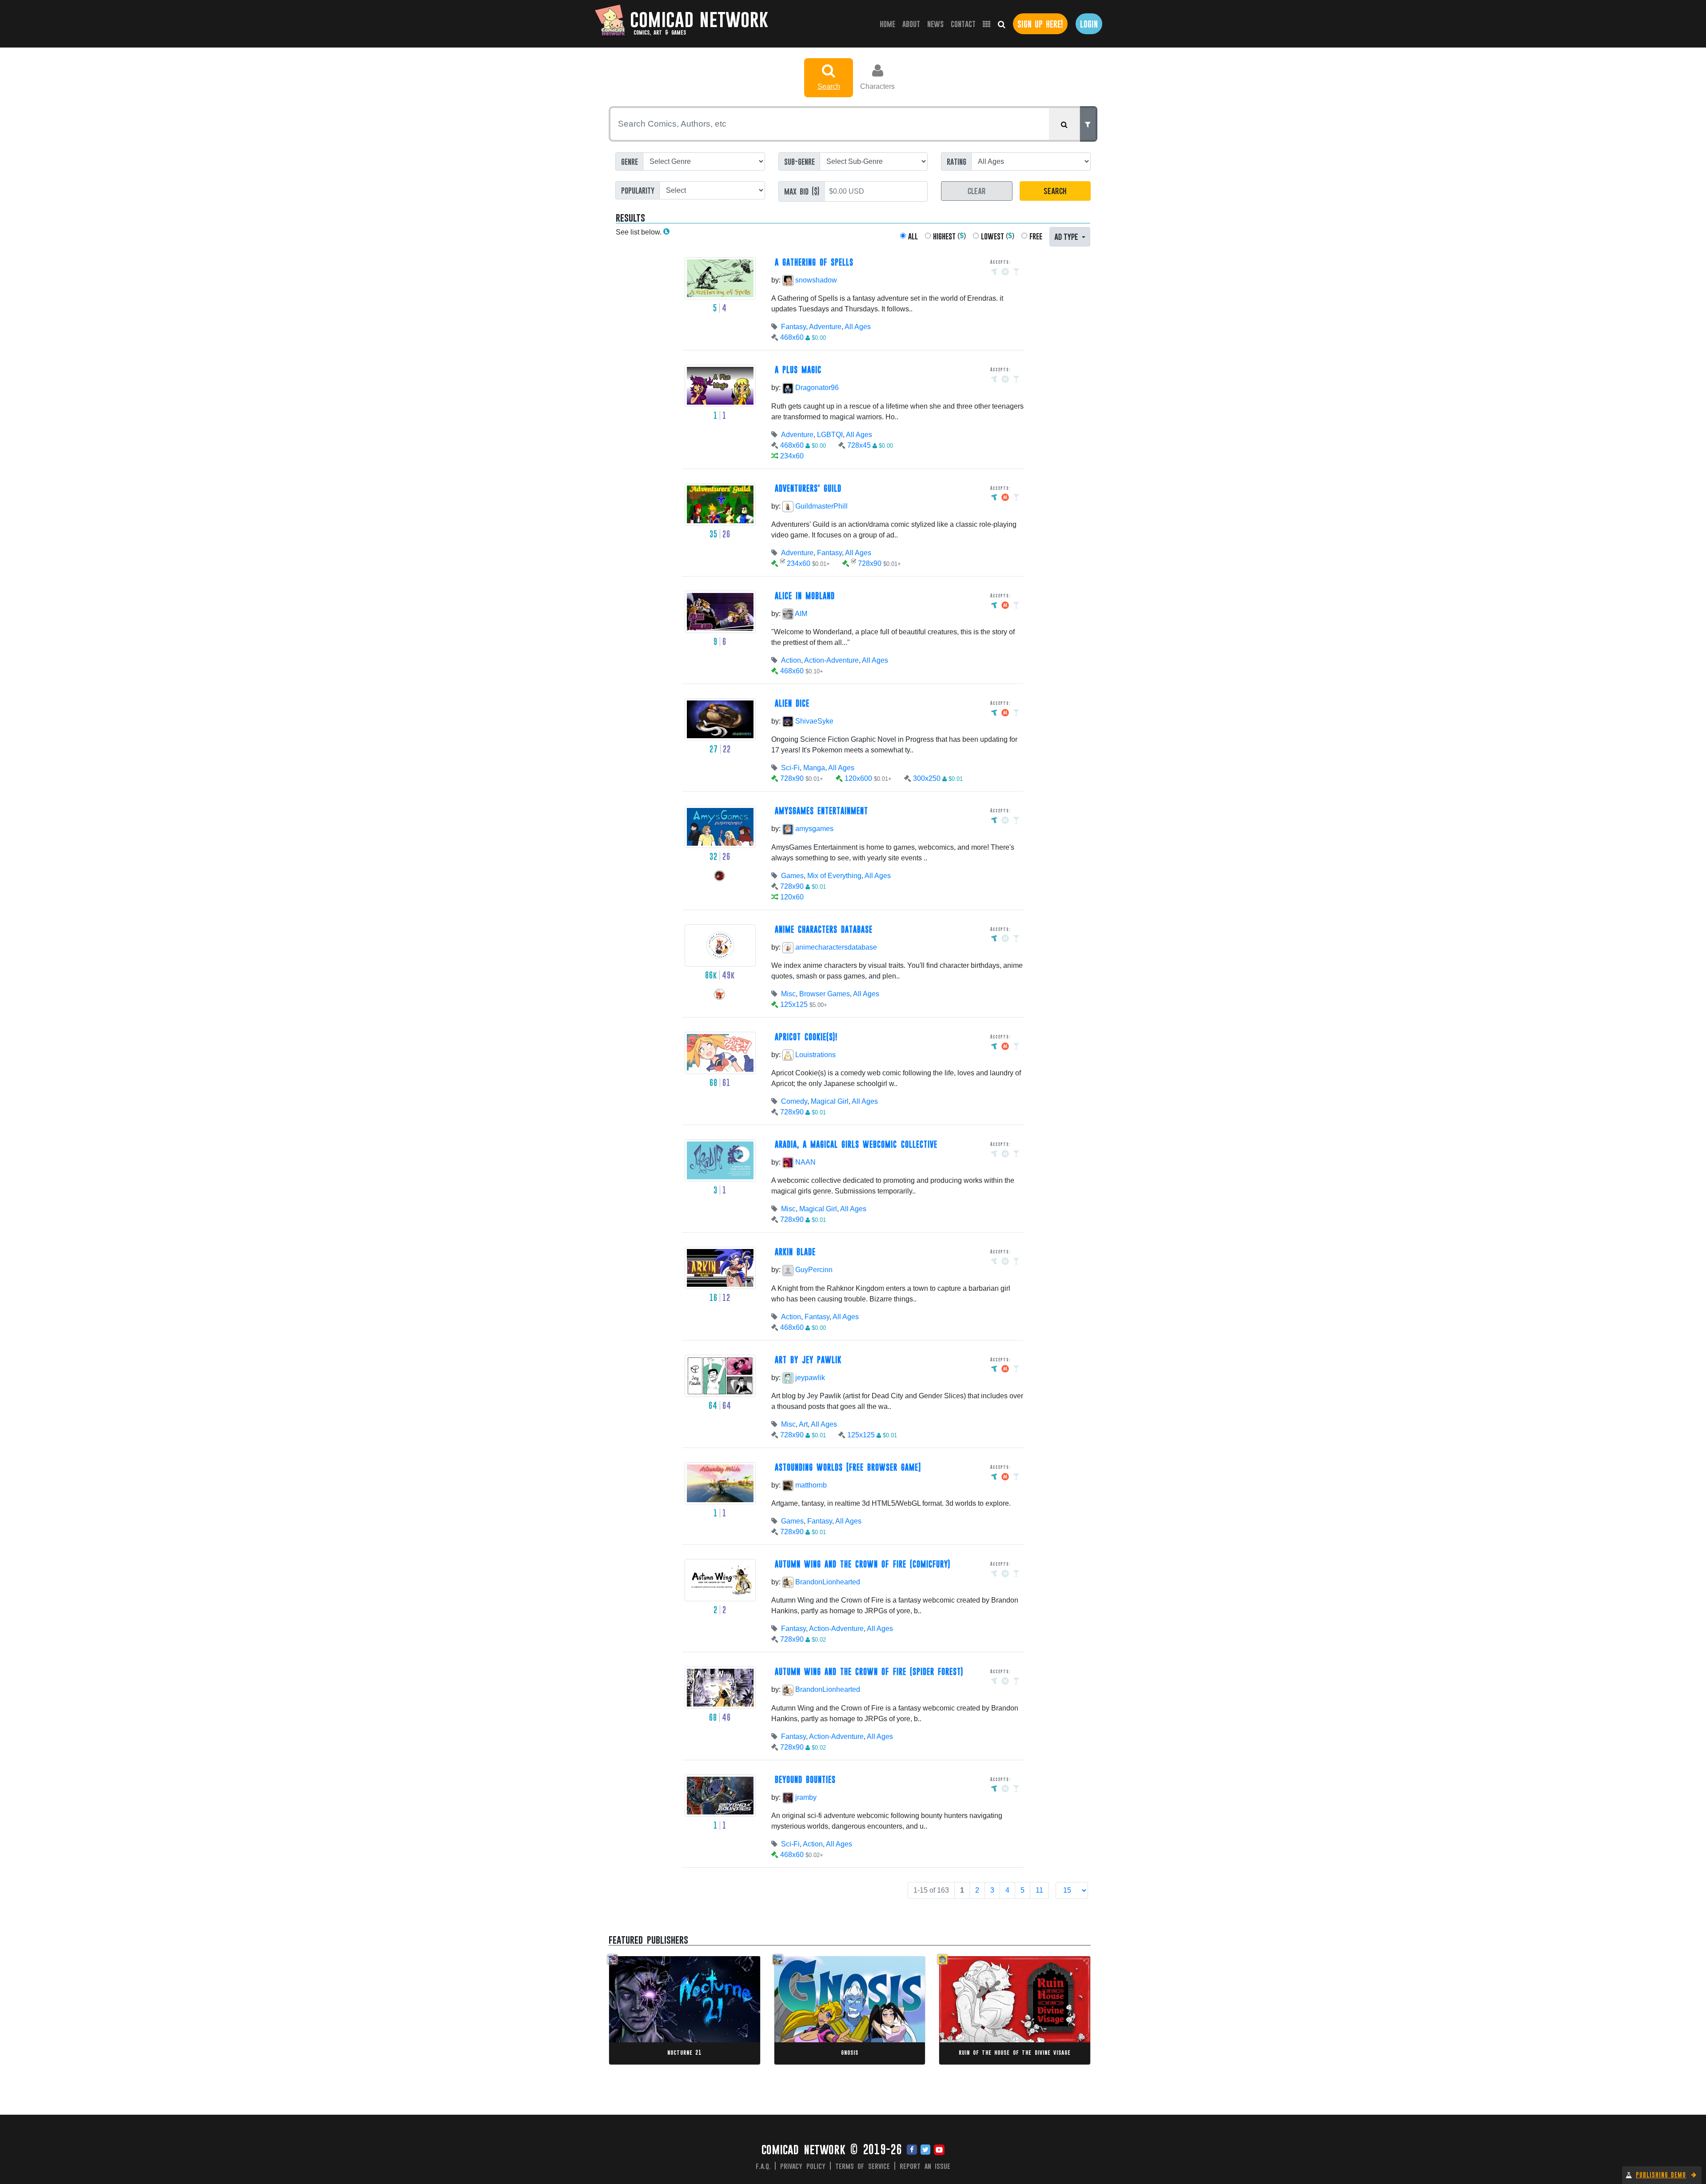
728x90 (870, 563)
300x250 (927, 778)
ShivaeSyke (813, 721)
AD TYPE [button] (1067, 236)
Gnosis (850, 2052)
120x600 (858, 778)
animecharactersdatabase (835, 947)
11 (1039, 1890)
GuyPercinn (813, 1270)
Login (1089, 24)
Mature (674, 2011)
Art (803, 1424)
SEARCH (1055, 190)
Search (829, 86)
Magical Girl (830, 1101)
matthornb (810, 1485)
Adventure (825, 327)
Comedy (794, 1101)
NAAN (805, 1162)
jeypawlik (809, 1378)
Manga (814, 768)
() (949, 236)
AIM (800, 614)
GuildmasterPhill (821, 506)
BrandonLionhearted (827, 1582)
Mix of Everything (834, 876)
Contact (963, 24)
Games (792, 876)
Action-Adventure (831, 660)
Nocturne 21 (685, 2052)
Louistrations (815, 1055)
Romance (969, 2011)
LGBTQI (830, 435)
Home (889, 24)
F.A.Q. (763, 2166)
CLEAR (977, 190)
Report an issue (925, 2166)
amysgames (813, 829)
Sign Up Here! (1040, 24)
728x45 (859, 445)
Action (791, 660)
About (911, 24)
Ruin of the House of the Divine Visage (1015, 2052)
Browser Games (825, 994)
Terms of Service (863, 2166)
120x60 (792, 897)
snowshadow (815, 280)
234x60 (792, 456)
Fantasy (793, 327)
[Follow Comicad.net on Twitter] (925, 2150)
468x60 (792, 337)
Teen (869, 2002)
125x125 (794, 1004)
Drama (654, 2011)
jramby (805, 1797)
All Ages (858, 327)
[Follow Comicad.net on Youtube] (939, 2150)
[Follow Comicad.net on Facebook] (912, 2150)
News (935, 24)
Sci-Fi (790, 768)
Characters (877, 86)
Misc (788, 994)
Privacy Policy (803, 2166)
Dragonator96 (816, 388)
